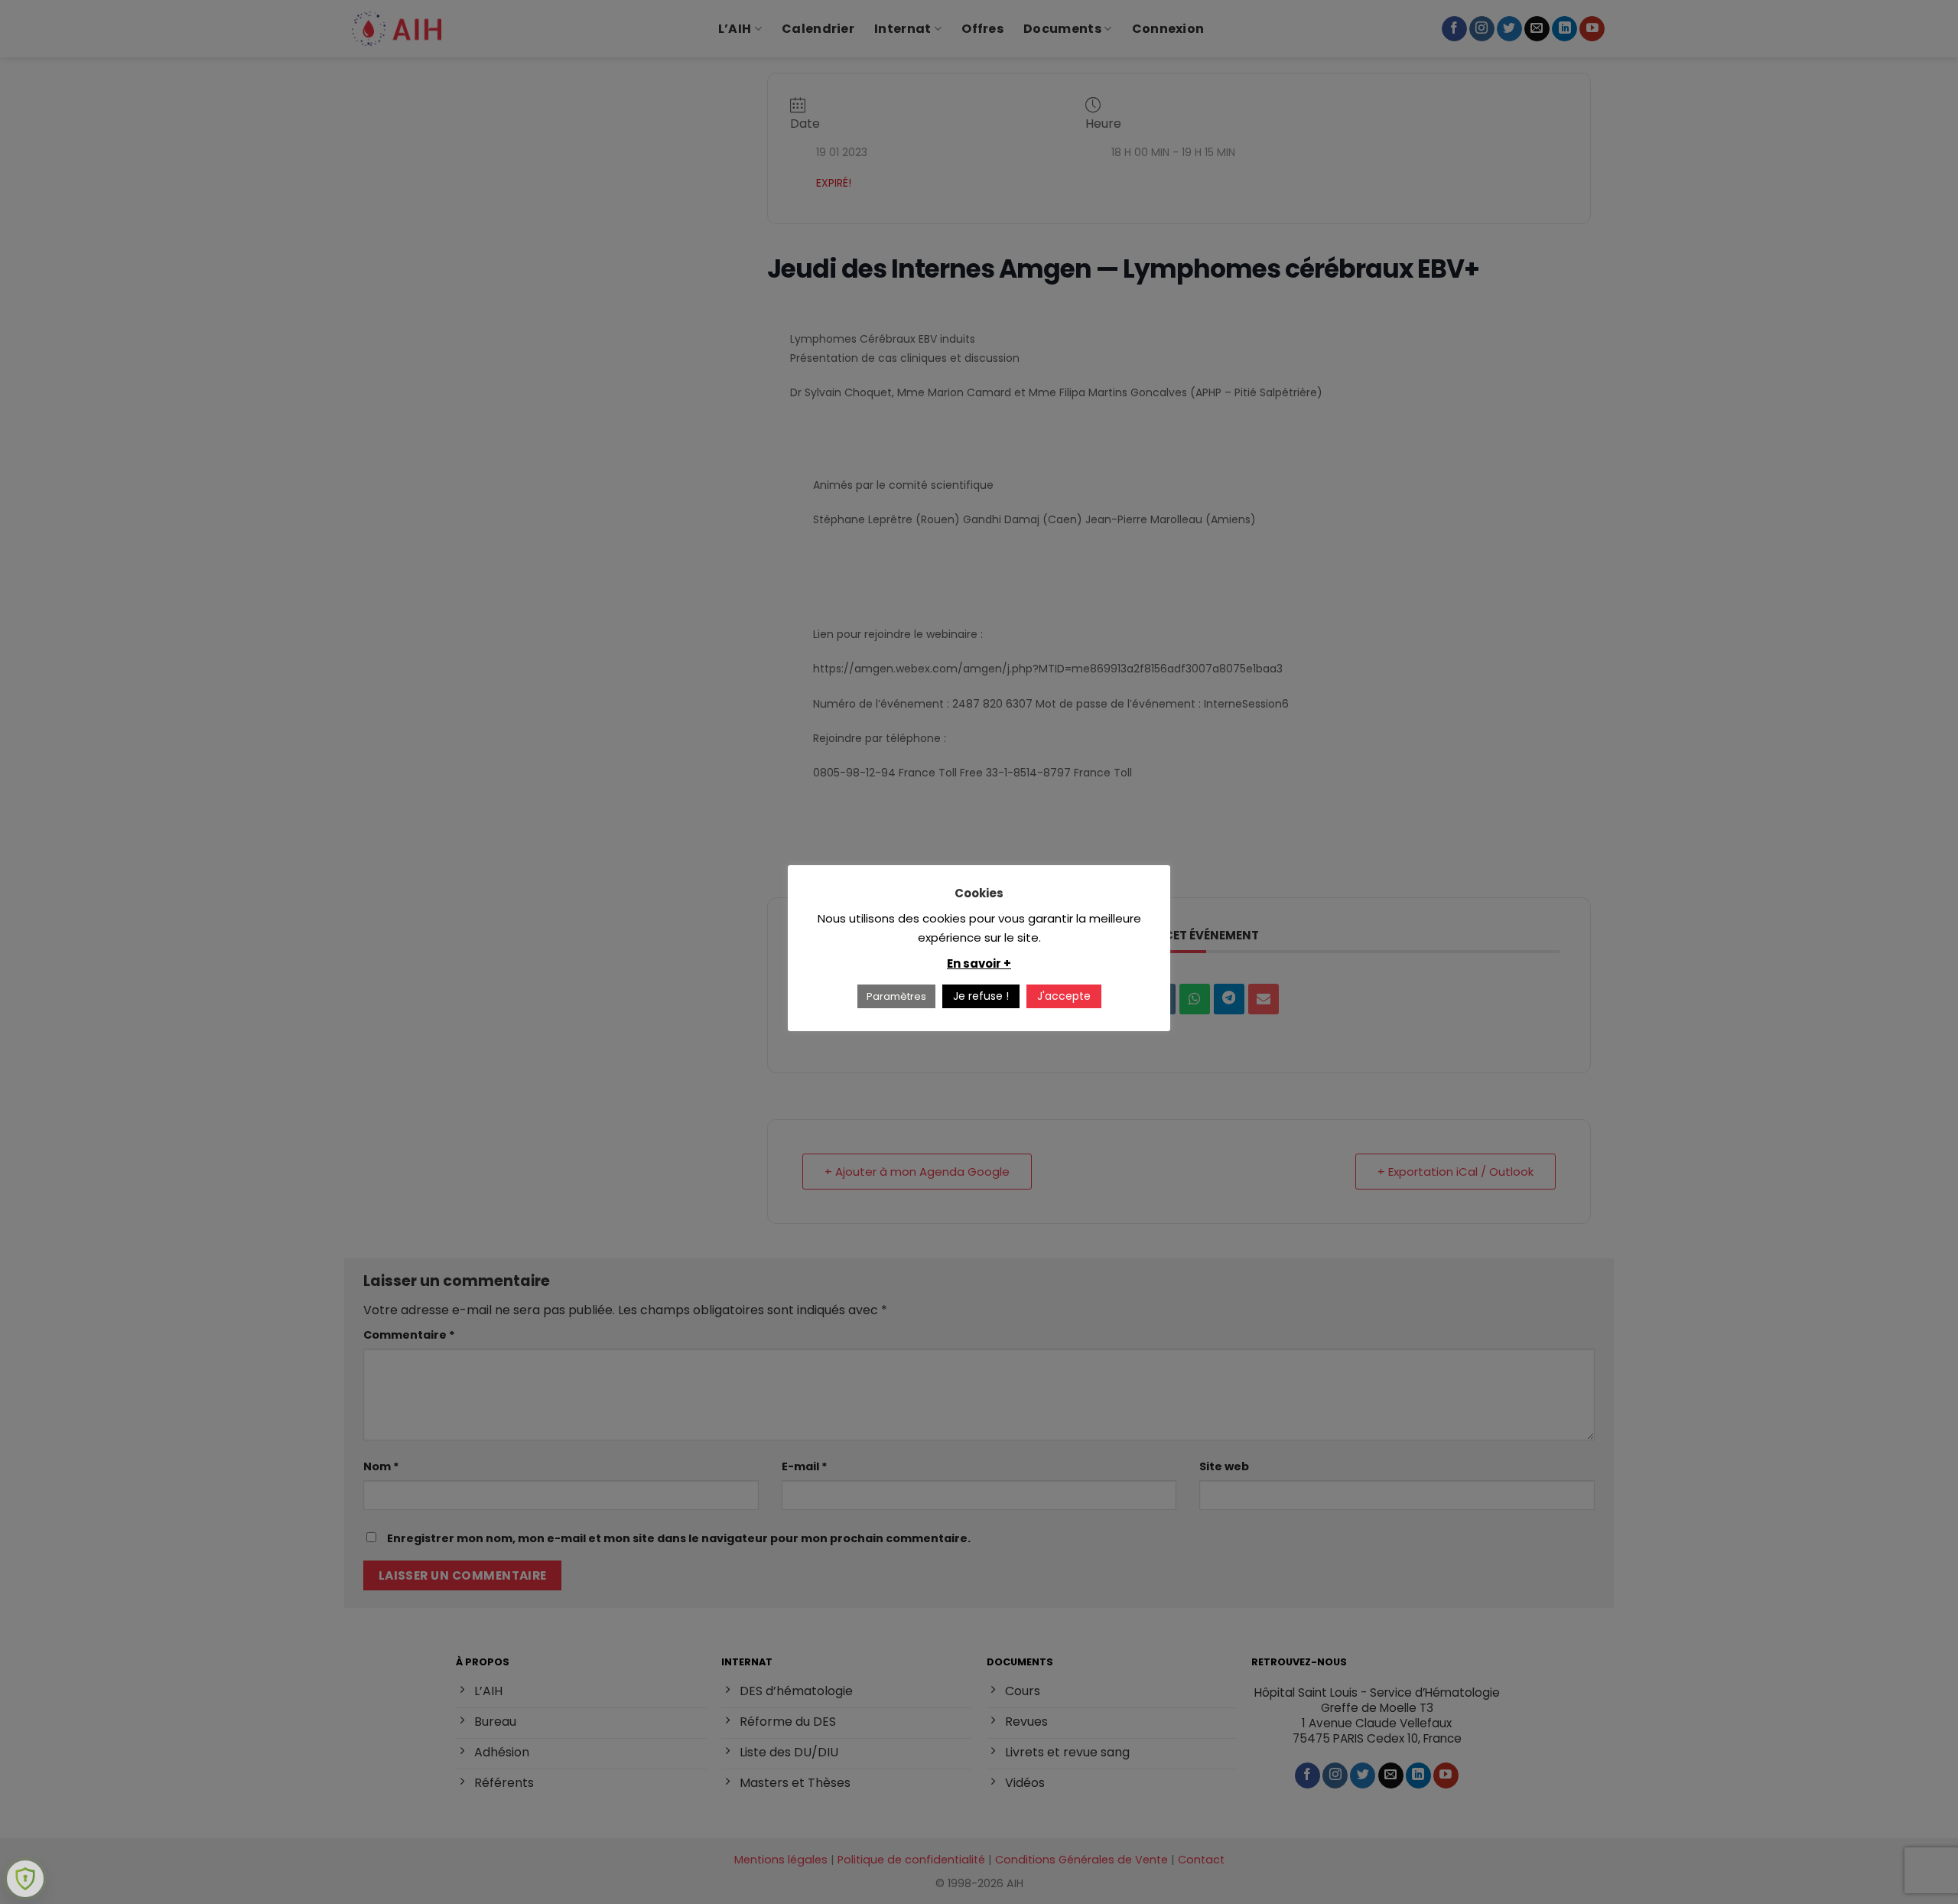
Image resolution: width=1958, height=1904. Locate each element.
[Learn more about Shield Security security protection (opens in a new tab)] (25, 1879)
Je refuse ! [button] (981, 996)
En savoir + (979, 963)
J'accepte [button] (1064, 996)
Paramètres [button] (896, 996)
